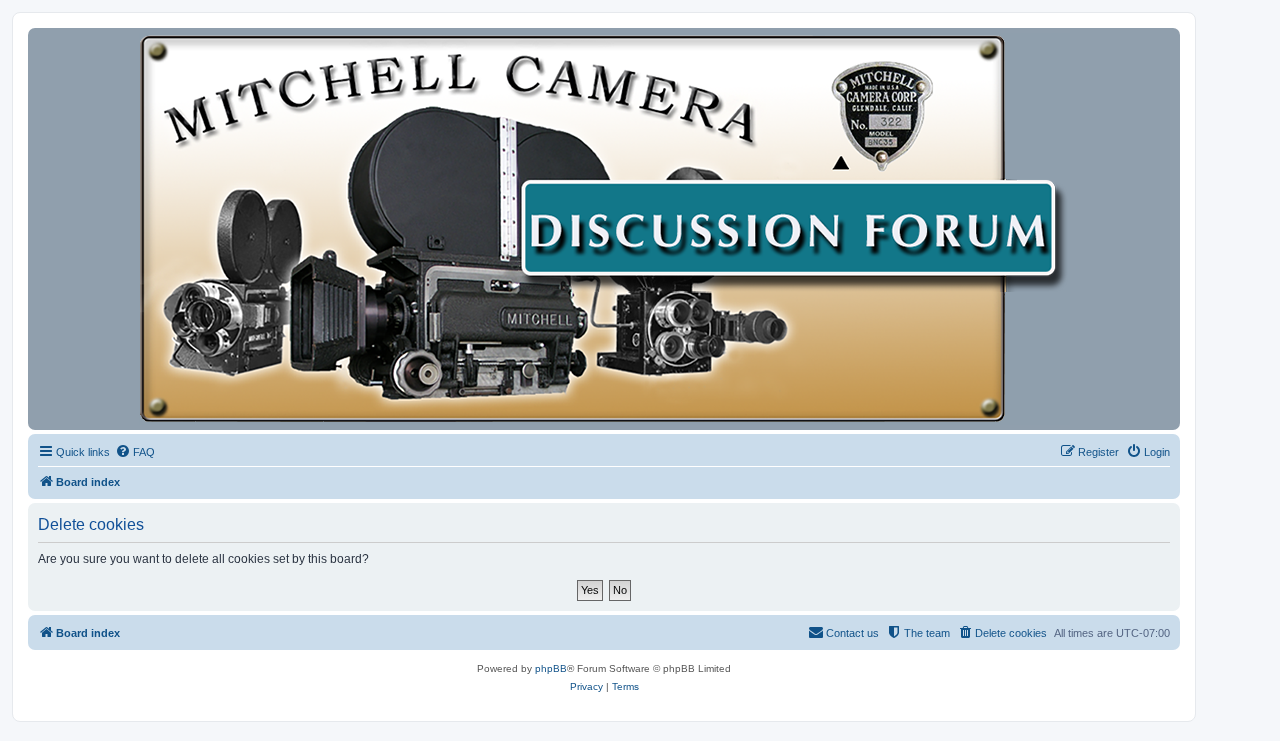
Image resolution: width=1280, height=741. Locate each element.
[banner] (604, 229)
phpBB (551, 668)
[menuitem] (135, 452)
